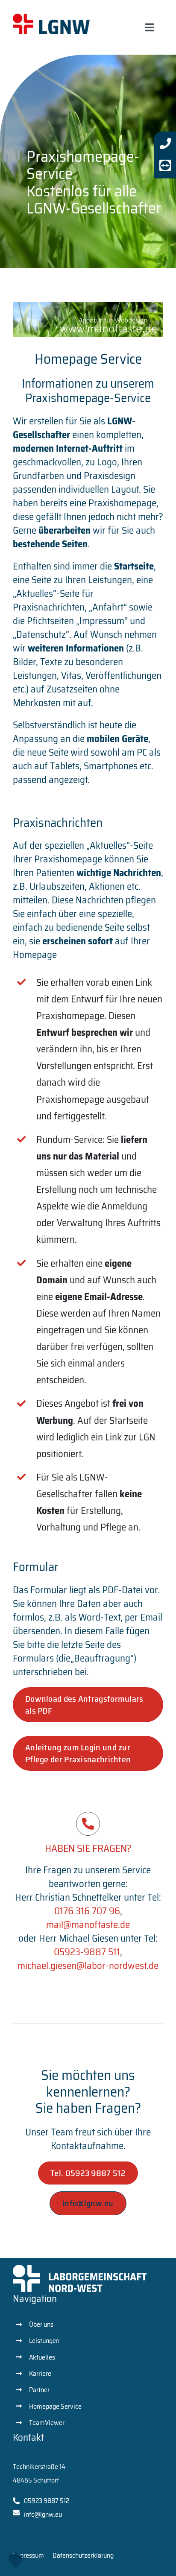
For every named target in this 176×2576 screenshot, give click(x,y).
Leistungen (44, 2341)
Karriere (40, 2373)
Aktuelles (42, 2357)
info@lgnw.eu (43, 2514)
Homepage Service (55, 2406)
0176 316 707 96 (87, 1911)
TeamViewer (47, 2423)
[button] (15, 2561)
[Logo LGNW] (51, 18)
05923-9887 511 (87, 1952)
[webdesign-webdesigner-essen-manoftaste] (88, 307)
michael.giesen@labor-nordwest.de (88, 1966)
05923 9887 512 (47, 2501)
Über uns (41, 2324)
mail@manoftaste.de (88, 1925)
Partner (39, 2390)
